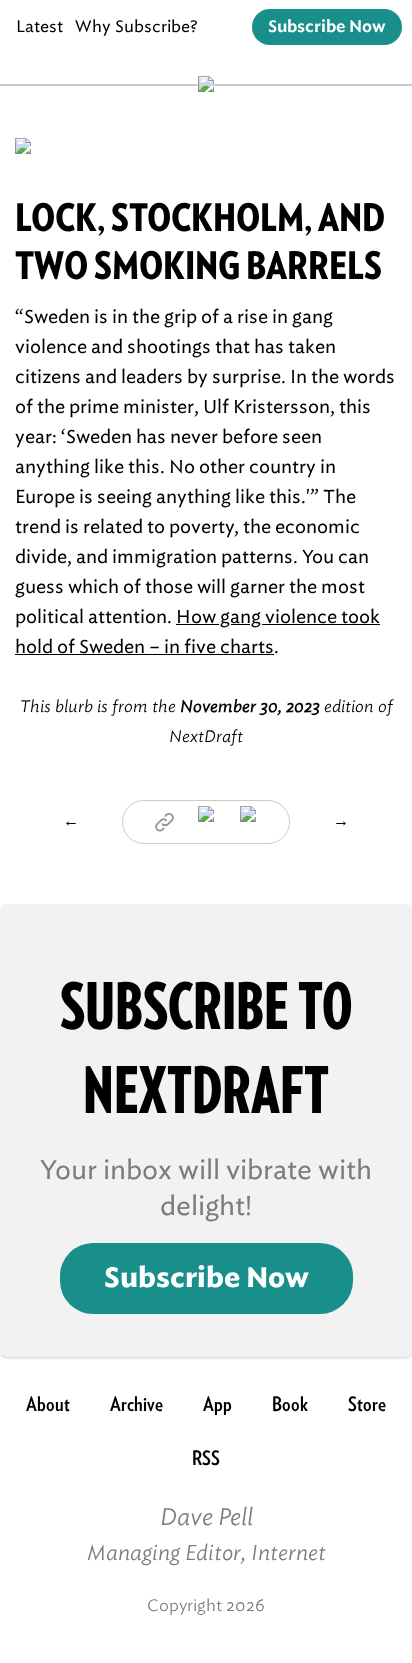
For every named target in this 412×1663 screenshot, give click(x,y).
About (48, 1404)
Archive (136, 1404)
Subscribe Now (327, 27)
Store (367, 1404)
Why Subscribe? (136, 26)
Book (290, 1404)
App (217, 1404)
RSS (206, 1458)
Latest (39, 26)
